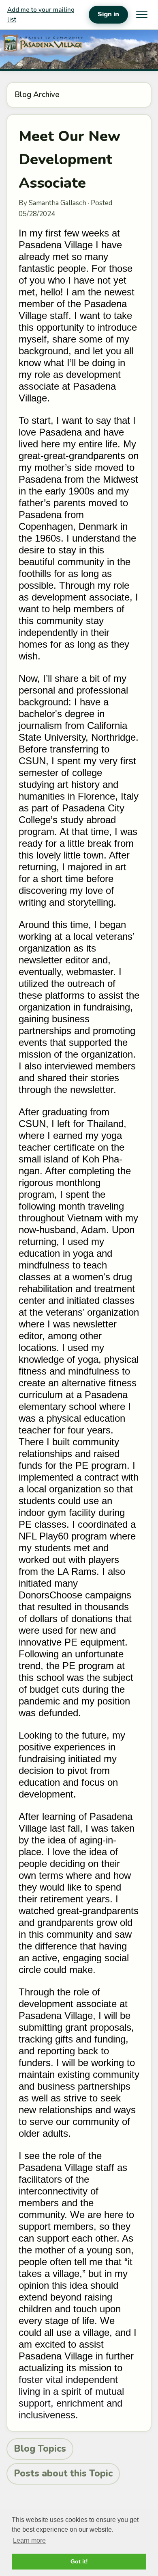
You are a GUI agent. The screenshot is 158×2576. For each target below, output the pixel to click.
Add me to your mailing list (41, 15)
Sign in (108, 14)
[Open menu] (142, 15)
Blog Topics (40, 2449)
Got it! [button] (79, 2561)
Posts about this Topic (63, 2473)
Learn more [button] (29, 2540)
